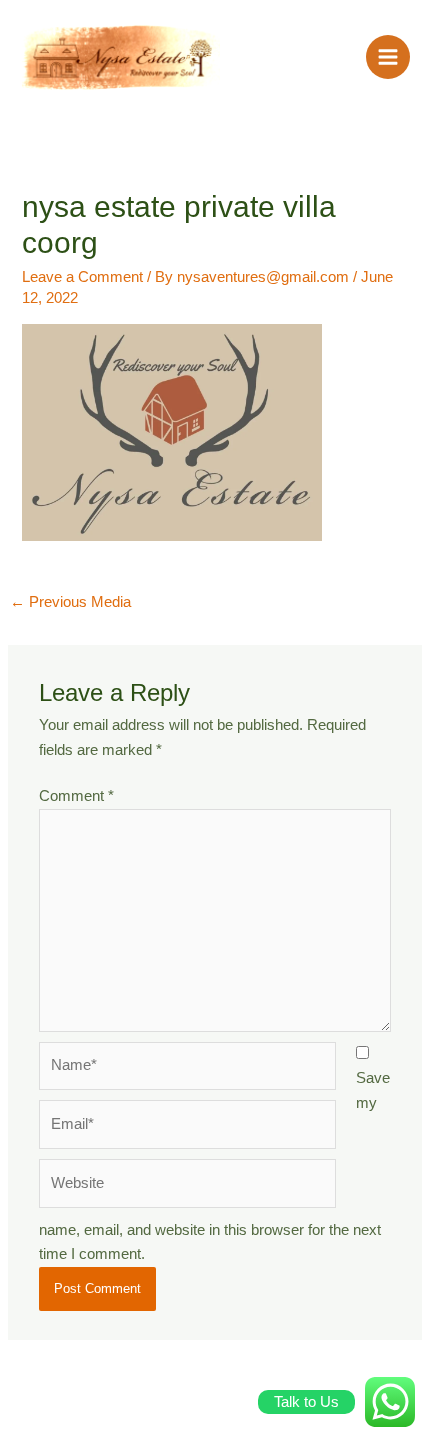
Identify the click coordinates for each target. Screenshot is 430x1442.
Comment (76, 796)
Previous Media (70, 602)
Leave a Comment (82, 277)
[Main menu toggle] (388, 57)
